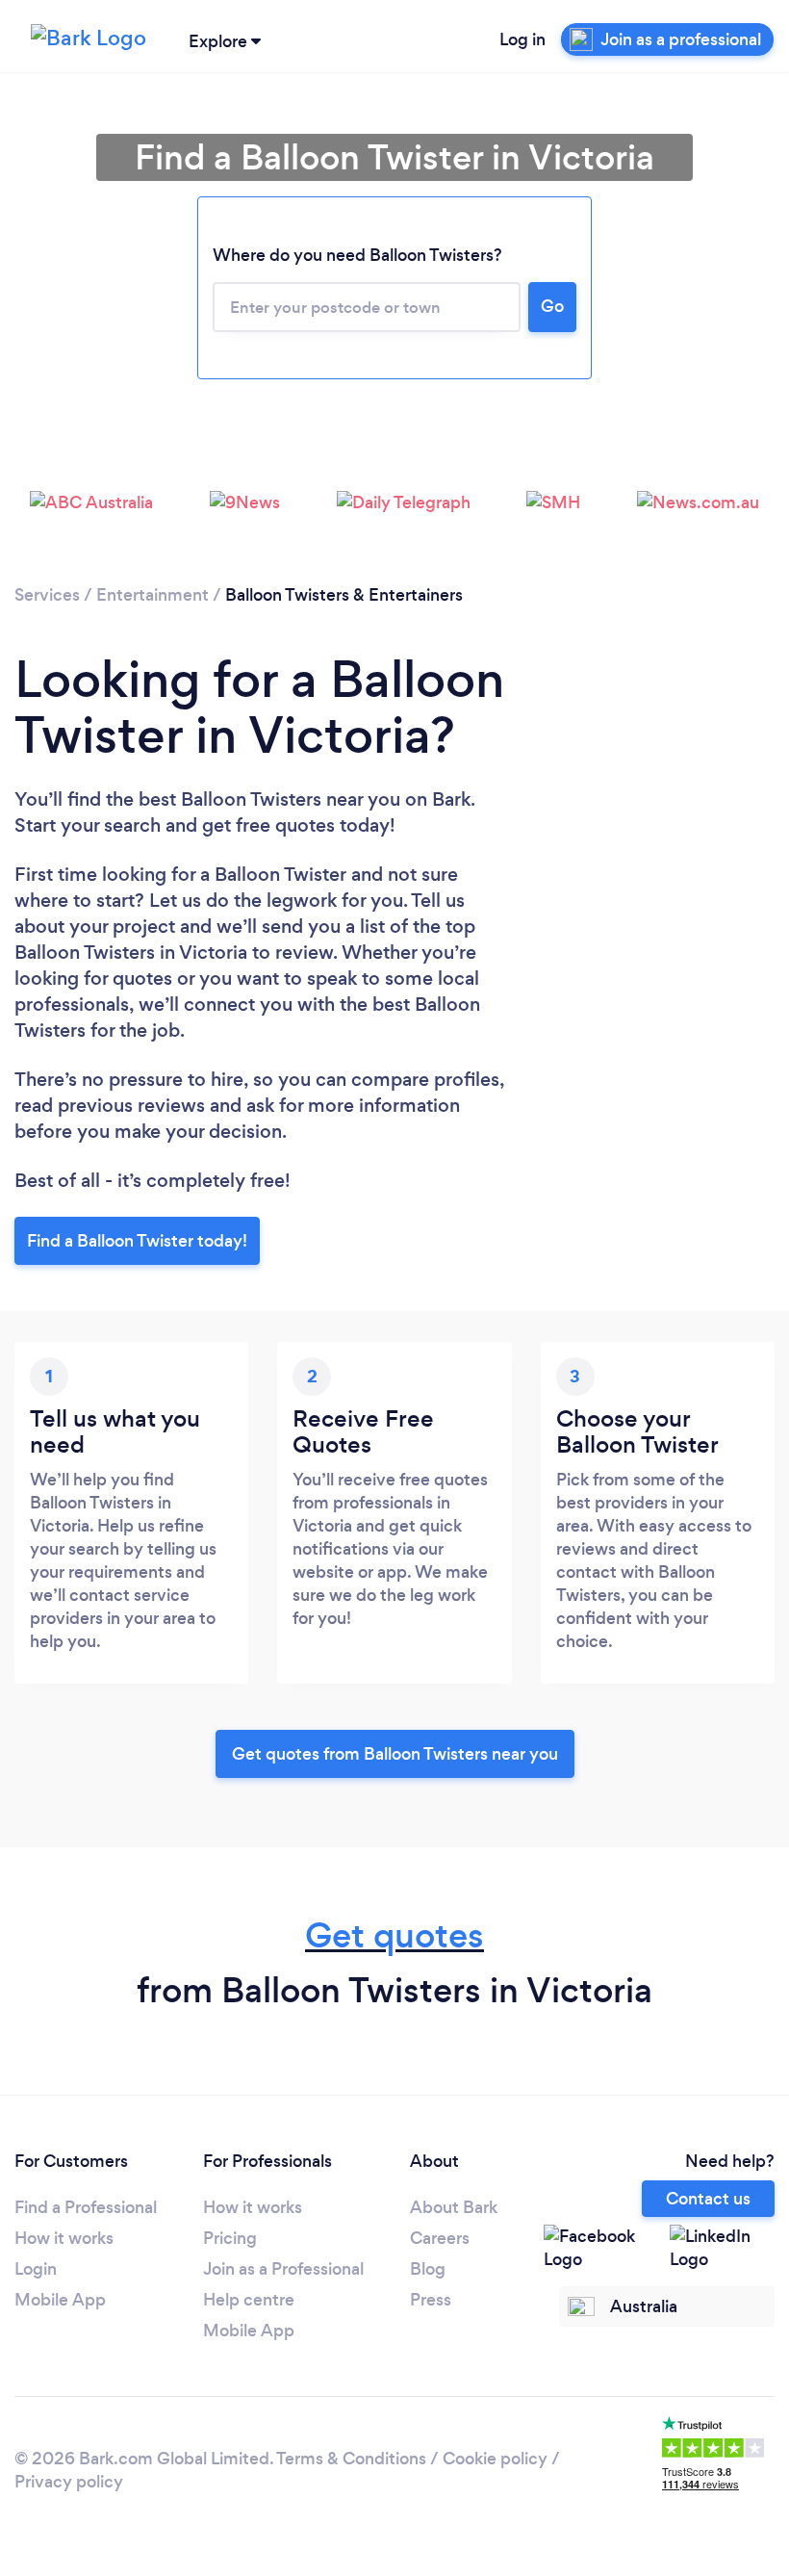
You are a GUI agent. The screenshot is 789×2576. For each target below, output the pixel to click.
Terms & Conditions (351, 2459)
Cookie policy (495, 2459)
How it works (64, 2238)
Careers (440, 2238)
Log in (522, 39)
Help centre (249, 2300)
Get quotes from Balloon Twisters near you (395, 1754)
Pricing (230, 2238)
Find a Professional (86, 2207)
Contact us (708, 2199)
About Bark (454, 2207)
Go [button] (552, 306)
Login (36, 2269)
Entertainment (153, 595)
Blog (428, 2269)
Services (47, 595)
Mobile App (60, 2300)
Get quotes (394, 1935)
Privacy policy (69, 2482)
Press (431, 2300)
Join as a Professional (283, 2269)
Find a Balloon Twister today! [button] (137, 1241)
